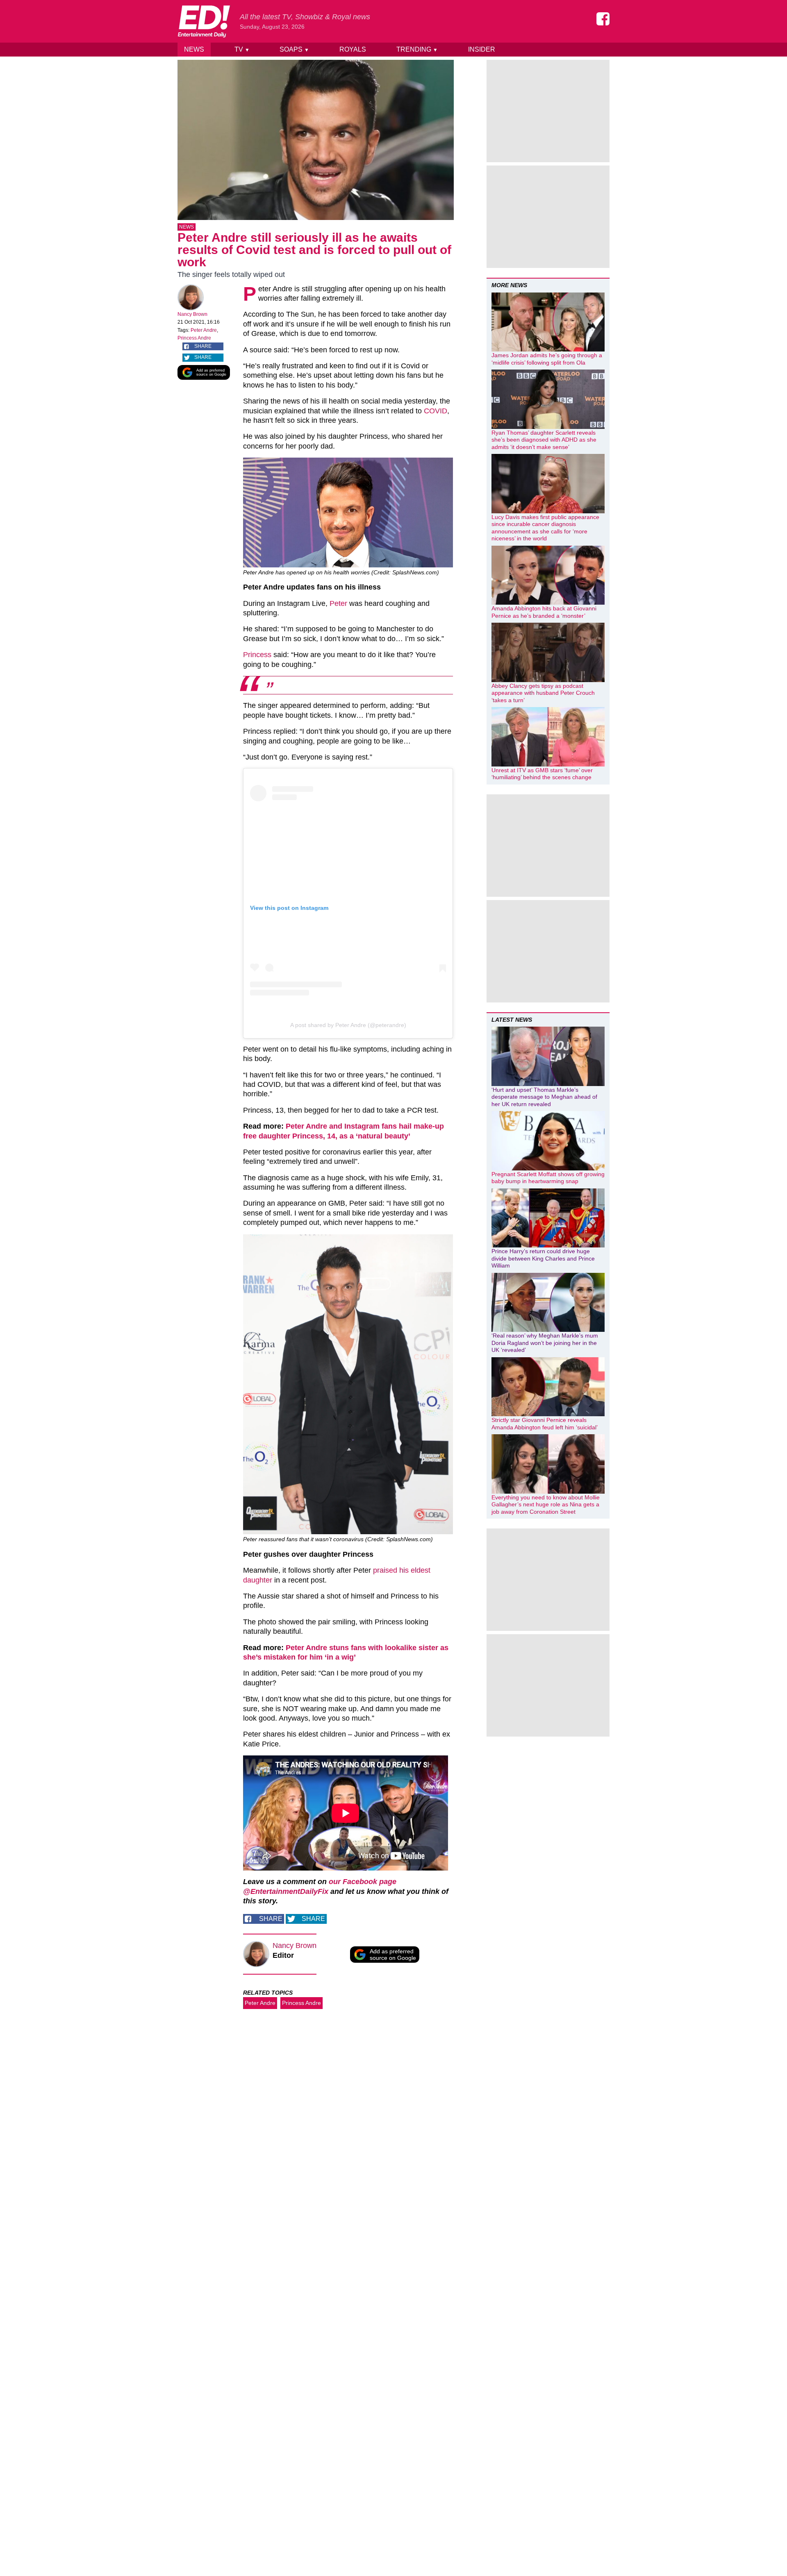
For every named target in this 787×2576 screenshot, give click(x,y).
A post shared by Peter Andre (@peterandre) (348, 1025)
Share (203, 346)
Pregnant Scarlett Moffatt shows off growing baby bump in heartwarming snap (548, 1178)
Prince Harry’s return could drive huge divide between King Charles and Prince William (543, 1258)
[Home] (204, 21)
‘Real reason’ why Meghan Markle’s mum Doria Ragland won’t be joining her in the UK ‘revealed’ (545, 1343)
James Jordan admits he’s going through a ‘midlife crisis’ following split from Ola (547, 359)
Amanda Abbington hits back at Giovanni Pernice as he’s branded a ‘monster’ (544, 612)
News (194, 49)
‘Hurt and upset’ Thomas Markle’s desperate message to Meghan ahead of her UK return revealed (544, 1097)
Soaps (294, 49)
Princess (257, 655)
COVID (436, 411)
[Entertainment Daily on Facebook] (603, 19)
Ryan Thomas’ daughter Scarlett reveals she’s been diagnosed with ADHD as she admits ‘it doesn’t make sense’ (544, 440)
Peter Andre (204, 330)
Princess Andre (194, 338)
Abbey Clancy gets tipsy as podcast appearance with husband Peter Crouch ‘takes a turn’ (543, 693)
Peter (338, 603)
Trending (417, 49)
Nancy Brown (192, 314)
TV (242, 49)
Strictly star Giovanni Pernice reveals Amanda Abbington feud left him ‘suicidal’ (545, 1424)
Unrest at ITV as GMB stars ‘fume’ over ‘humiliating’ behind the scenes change (542, 774)
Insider (482, 49)
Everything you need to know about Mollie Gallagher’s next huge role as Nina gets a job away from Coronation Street (546, 1505)
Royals (353, 49)
